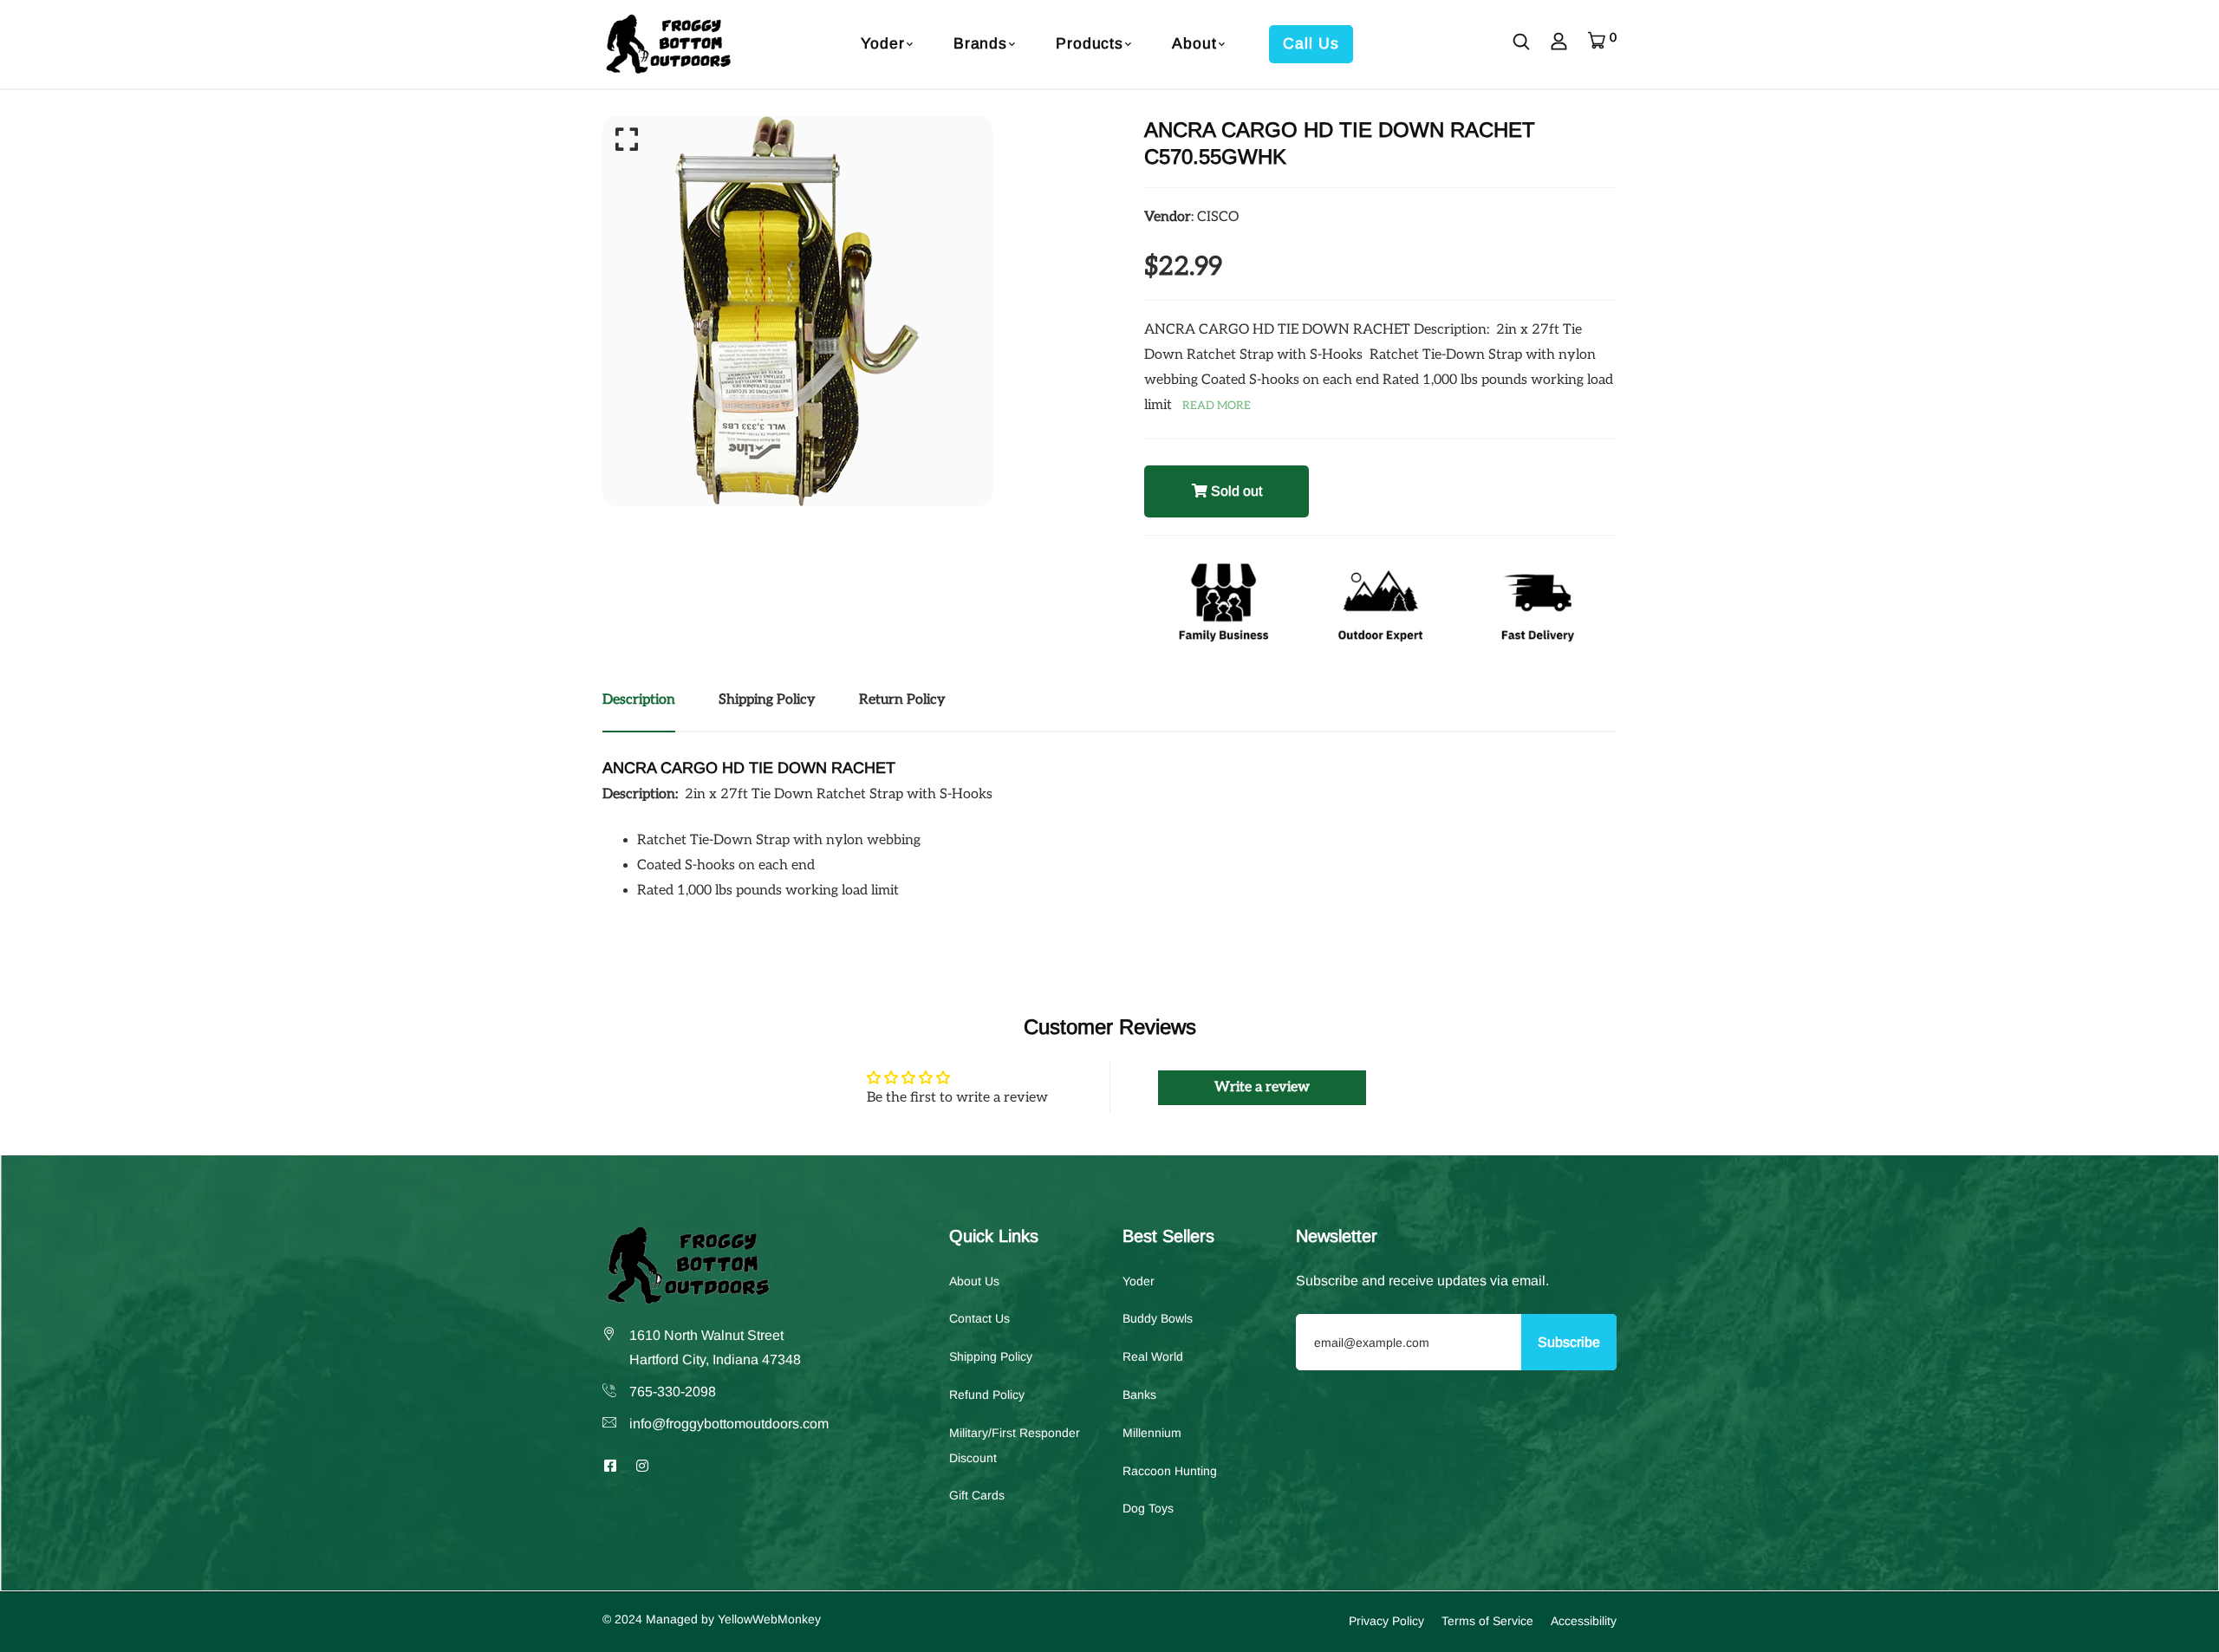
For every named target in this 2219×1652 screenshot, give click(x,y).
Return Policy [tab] (902, 700)
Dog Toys (1148, 1509)
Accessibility (1584, 1622)
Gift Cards (977, 1496)
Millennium (1152, 1433)
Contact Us (979, 1319)
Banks (1139, 1395)
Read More (1217, 406)
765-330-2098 (673, 1392)
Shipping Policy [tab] (767, 700)
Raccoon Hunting (1170, 1471)
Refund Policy (987, 1395)
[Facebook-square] (610, 1466)
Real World (1153, 1357)
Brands (980, 43)
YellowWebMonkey (769, 1620)
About (1194, 43)
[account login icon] (1559, 44)
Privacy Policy (1386, 1622)
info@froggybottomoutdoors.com (729, 1424)
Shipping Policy (991, 1357)
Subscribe (1569, 1342)
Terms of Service (1487, 1622)
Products (1090, 43)
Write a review (1262, 1087)
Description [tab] (639, 700)
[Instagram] (642, 1466)
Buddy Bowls (1158, 1319)
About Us (974, 1281)
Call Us (1311, 43)
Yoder (882, 43)
